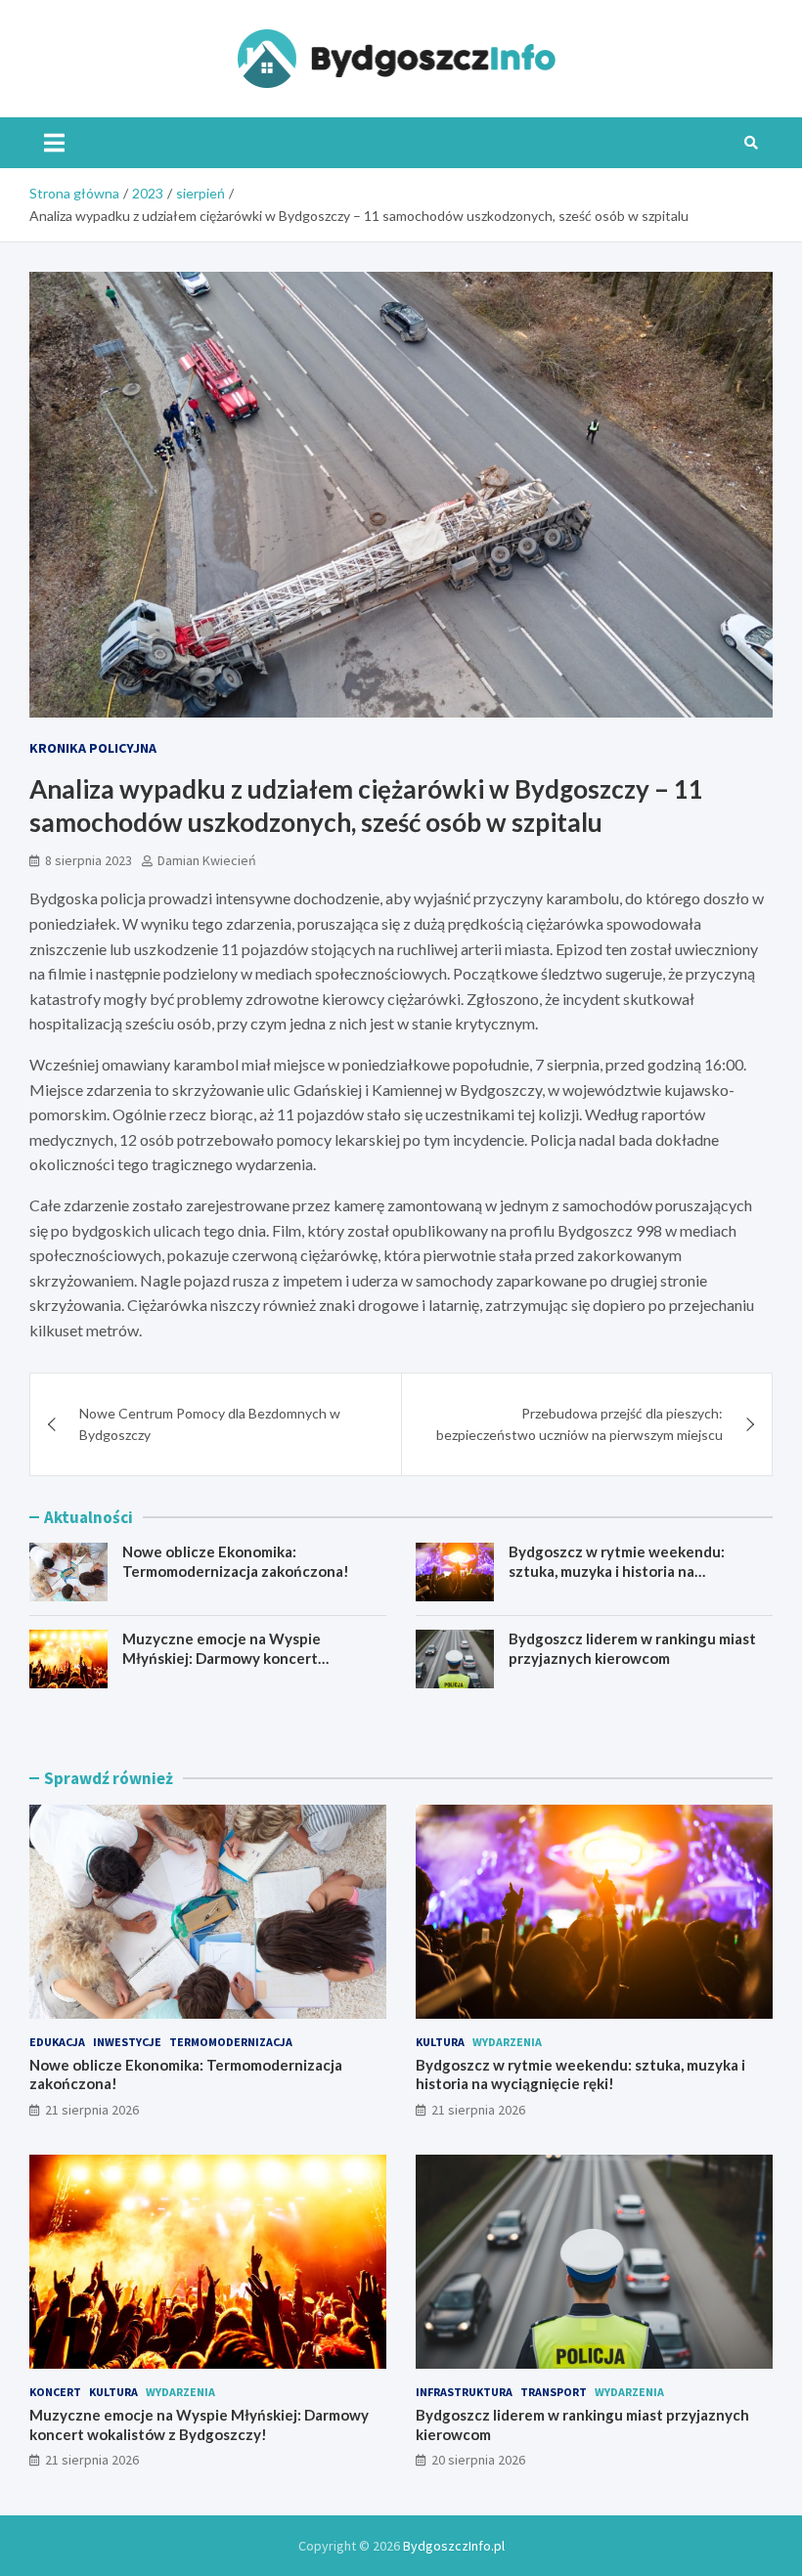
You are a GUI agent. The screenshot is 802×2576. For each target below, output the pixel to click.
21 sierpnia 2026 (92, 2110)
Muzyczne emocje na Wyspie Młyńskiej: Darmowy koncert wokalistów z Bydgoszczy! (222, 1658)
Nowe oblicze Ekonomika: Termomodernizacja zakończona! (236, 1561)
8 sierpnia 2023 (89, 860)
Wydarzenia (507, 2042)
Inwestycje (127, 2042)
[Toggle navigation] (54, 143)
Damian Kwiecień (207, 860)
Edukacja (57, 2042)
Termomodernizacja (231, 2042)
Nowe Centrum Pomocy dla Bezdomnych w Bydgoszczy (210, 1424)
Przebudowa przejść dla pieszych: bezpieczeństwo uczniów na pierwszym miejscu (579, 1424)
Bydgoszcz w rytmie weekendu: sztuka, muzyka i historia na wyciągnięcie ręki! (617, 1571)
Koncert (55, 2392)
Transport (554, 2392)
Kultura (440, 2042)
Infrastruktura (464, 2392)
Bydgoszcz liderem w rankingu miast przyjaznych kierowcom (632, 1648)
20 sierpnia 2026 (478, 2460)
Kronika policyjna (93, 748)
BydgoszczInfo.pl (454, 2546)
